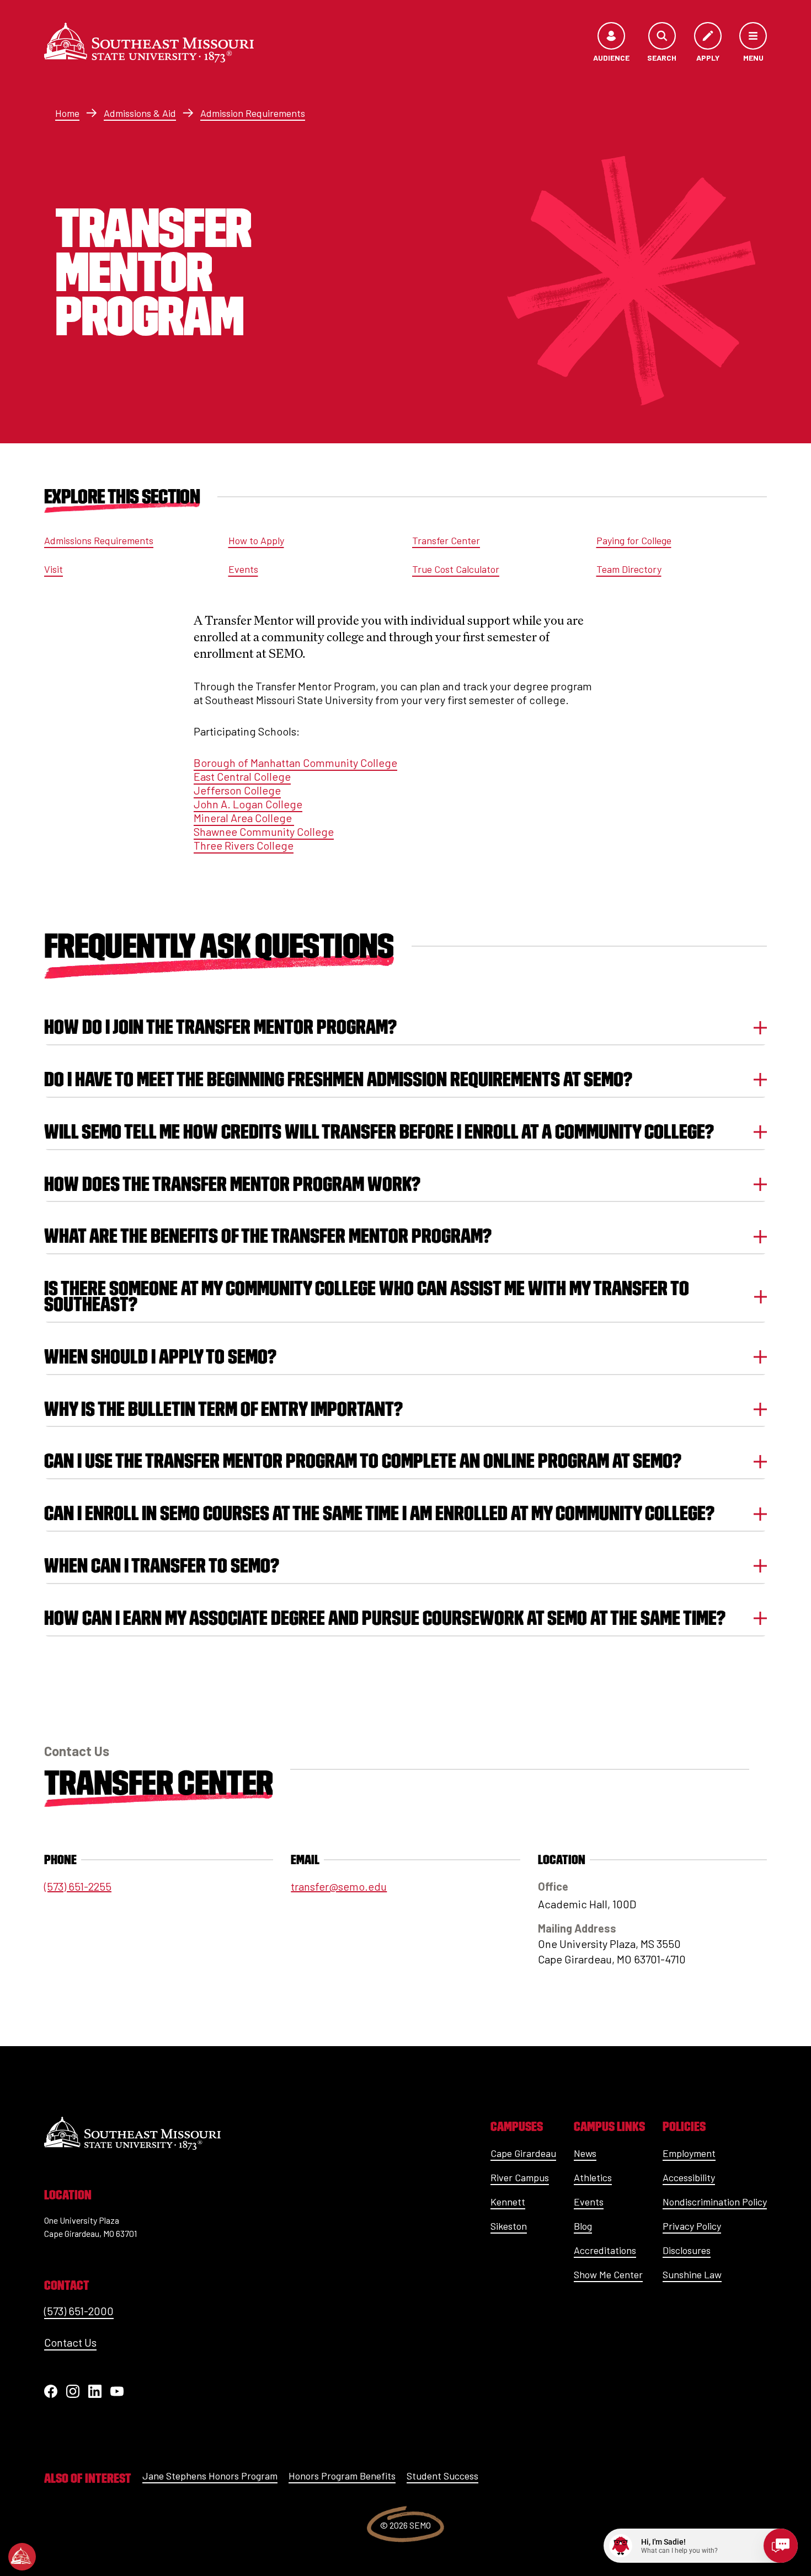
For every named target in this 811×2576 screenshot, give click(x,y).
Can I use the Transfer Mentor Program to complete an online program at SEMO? (363, 1461)
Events (243, 569)
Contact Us (70, 2342)
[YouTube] (117, 2391)
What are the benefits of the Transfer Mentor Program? (268, 1236)
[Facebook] (51, 2391)
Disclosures (687, 2250)
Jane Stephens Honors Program (210, 2476)
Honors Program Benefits (342, 2476)
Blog (583, 2226)
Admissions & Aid (140, 113)
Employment (689, 2153)
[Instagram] (73, 2391)
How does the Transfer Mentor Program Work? (232, 1184)
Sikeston (509, 2226)
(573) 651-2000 (79, 2311)
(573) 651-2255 (78, 1886)
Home (67, 113)
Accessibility (689, 2177)
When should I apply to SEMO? (160, 1357)
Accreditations (605, 2250)
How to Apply (256, 540)
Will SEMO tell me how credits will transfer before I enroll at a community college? (379, 1132)
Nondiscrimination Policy (715, 2202)
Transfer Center (446, 540)
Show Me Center (608, 2274)
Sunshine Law (692, 2274)
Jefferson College (237, 790)
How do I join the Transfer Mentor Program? (220, 1027)
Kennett (508, 2202)
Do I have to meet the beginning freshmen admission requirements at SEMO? (338, 1079)
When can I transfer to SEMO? (162, 1566)
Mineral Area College (244, 818)
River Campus (520, 2177)
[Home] (149, 42)
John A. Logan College (248, 804)
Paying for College (634, 540)
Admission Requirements (253, 113)
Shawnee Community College (264, 831)
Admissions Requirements (99, 540)
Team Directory (629, 569)
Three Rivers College (244, 845)
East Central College (242, 776)
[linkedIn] (95, 2391)
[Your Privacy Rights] (22, 2557)
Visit (54, 569)
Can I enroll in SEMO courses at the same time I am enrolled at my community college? (379, 1513)
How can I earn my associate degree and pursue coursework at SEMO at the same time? (385, 1618)
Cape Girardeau (523, 2153)
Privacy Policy (692, 2226)
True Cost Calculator (456, 569)
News (585, 2153)
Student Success (442, 2476)
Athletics (593, 2177)
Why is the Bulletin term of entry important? (223, 1409)
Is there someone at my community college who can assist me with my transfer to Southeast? (367, 1296)
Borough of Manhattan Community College (295, 763)
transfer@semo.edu (339, 1886)
